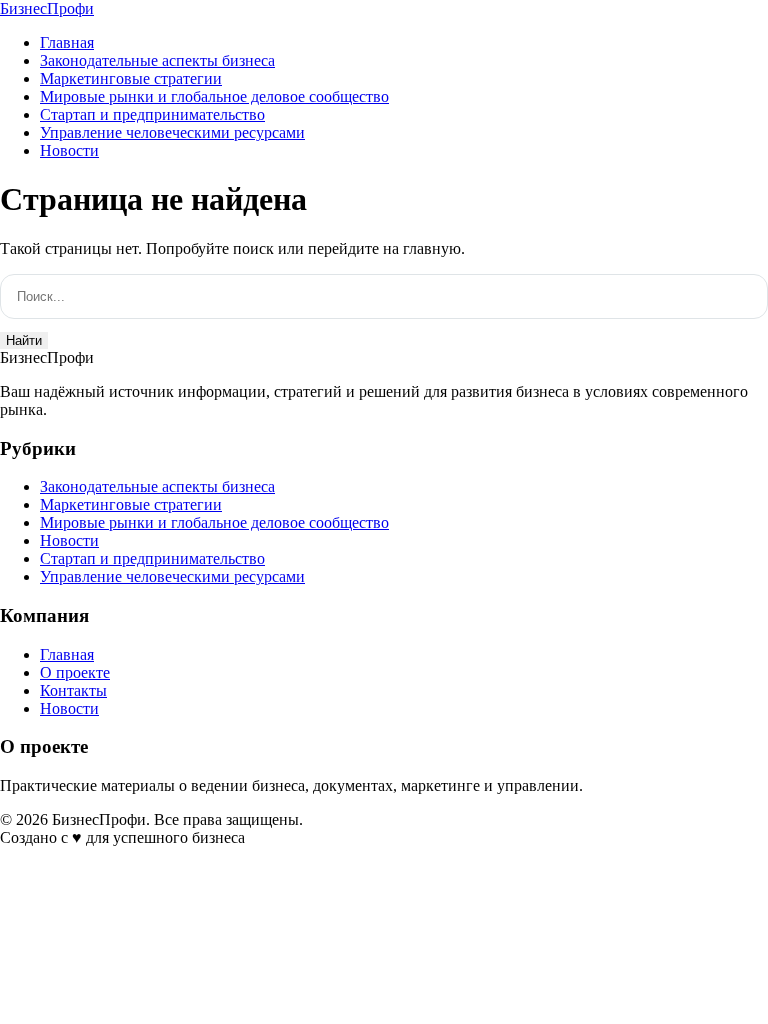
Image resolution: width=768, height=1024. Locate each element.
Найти (24, 340)
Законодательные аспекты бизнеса (157, 60)
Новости (69, 150)
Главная (67, 42)
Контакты (73, 690)
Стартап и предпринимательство (152, 114)
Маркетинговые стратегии (131, 78)
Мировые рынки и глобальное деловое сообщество (214, 96)
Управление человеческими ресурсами (172, 132)
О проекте (75, 672)
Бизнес (47, 8)
